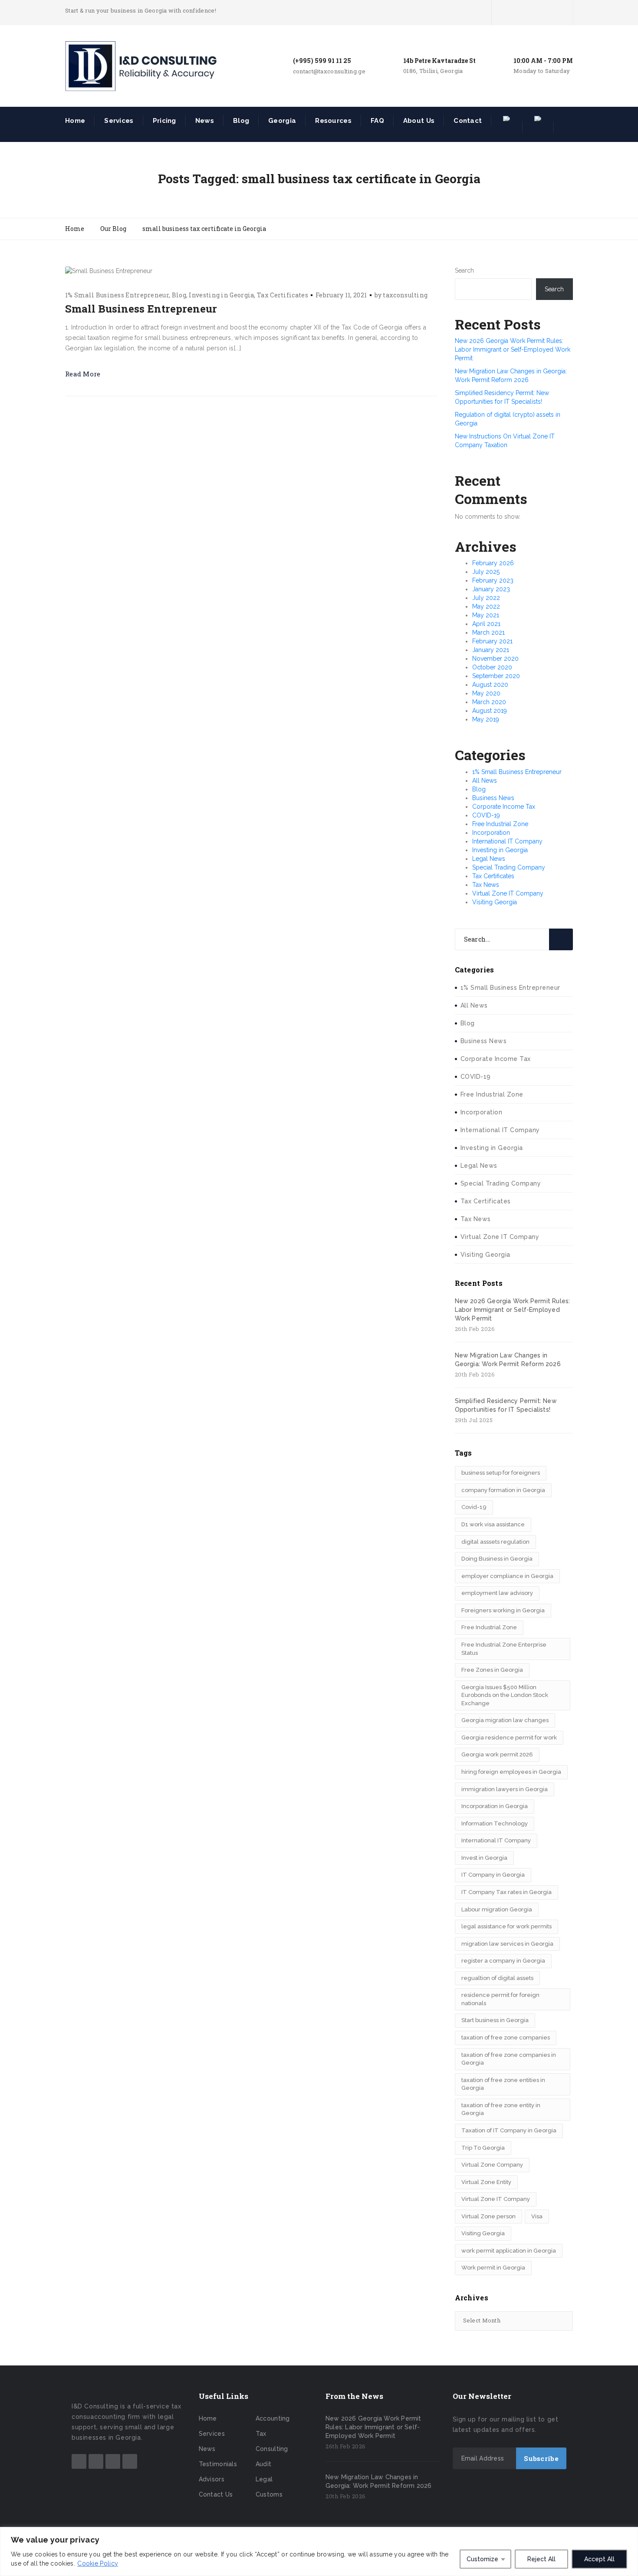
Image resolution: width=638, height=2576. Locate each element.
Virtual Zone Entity (486, 2182)
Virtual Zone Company (492, 2165)
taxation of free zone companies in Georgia (509, 2059)
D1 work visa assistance (493, 1524)
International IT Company (507, 841)
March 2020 (489, 702)
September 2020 (496, 676)
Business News (493, 798)
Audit (264, 2464)
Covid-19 (474, 1507)
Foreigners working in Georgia (503, 1610)
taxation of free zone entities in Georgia (503, 2084)
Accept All (599, 2559)
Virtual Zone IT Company (508, 893)
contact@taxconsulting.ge (329, 71)
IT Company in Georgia (493, 1875)
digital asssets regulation (495, 1542)
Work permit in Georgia (493, 2268)
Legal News (489, 859)
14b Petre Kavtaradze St (439, 61)
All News (485, 781)
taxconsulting (405, 295)
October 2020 (492, 667)
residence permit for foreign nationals (500, 1999)
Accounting (273, 2418)
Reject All (541, 2559)
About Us (419, 121)
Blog (241, 121)
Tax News (486, 885)
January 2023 (491, 589)
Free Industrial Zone (500, 824)
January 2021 (491, 650)
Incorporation (491, 833)
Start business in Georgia (495, 2020)
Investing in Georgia (221, 295)
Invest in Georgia (484, 1858)
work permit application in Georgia (509, 2251)
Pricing (164, 121)
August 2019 (490, 711)
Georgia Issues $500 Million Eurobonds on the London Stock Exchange (505, 1695)
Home (75, 121)
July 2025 (486, 572)
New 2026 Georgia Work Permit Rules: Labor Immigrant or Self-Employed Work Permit (513, 349)
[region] (319, 2551)
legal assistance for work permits (506, 1926)
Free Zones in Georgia (492, 1670)
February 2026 (493, 563)
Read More (83, 374)
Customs (269, 2494)
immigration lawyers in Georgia (505, 1789)
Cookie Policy (98, 2563)
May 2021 (486, 615)
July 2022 (486, 598)
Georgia (282, 121)
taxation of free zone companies (506, 2037)
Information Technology (495, 1823)
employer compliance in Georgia (507, 1576)
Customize (482, 2559)
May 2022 (486, 606)
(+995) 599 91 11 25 (322, 61)
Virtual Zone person (488, 2216)
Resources (333, 121)
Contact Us (216, 2494)
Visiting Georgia (495, 902)
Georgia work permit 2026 (497, 1754)
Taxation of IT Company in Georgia (509, 2130)
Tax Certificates (283, 295)
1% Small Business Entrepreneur (117, 295)
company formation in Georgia (503, 1490)
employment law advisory (497, 1593)
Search (464, 270)
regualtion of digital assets (497, 1978)
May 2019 (486, 719)
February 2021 (492, 641)
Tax (261, 2434)
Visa (537, 2216)
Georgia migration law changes (505, 1720)
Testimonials (218, 2464)
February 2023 (493, 580)
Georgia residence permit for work (509, 1738)
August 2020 (490, 685)
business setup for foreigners (501, 1473)
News (205, 121)
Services (119, 121)
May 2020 (486, 693)
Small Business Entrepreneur (141, 309)
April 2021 (486, 624)
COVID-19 (486, 815)
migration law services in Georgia (507, 1944)
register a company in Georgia (503, 1961)
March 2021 (488, 632)
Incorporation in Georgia (495, 1806)
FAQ (377, 121)
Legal (264, 2479)
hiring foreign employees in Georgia (511, 1772)
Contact (468, 121)
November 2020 (495, 659)
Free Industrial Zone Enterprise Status (504, 1649)
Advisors (212, 2479)
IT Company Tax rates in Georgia (506, 1892)
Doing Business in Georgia (497, 1559)
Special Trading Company (509, 867)
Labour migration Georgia (497, 1909)
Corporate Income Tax (504, 807)
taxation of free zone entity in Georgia (501, 2109)
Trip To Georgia (483, 2148)
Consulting (272, 2449)
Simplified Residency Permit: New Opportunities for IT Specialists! (506, 1405)
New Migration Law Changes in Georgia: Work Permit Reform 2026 (508, 1360)
